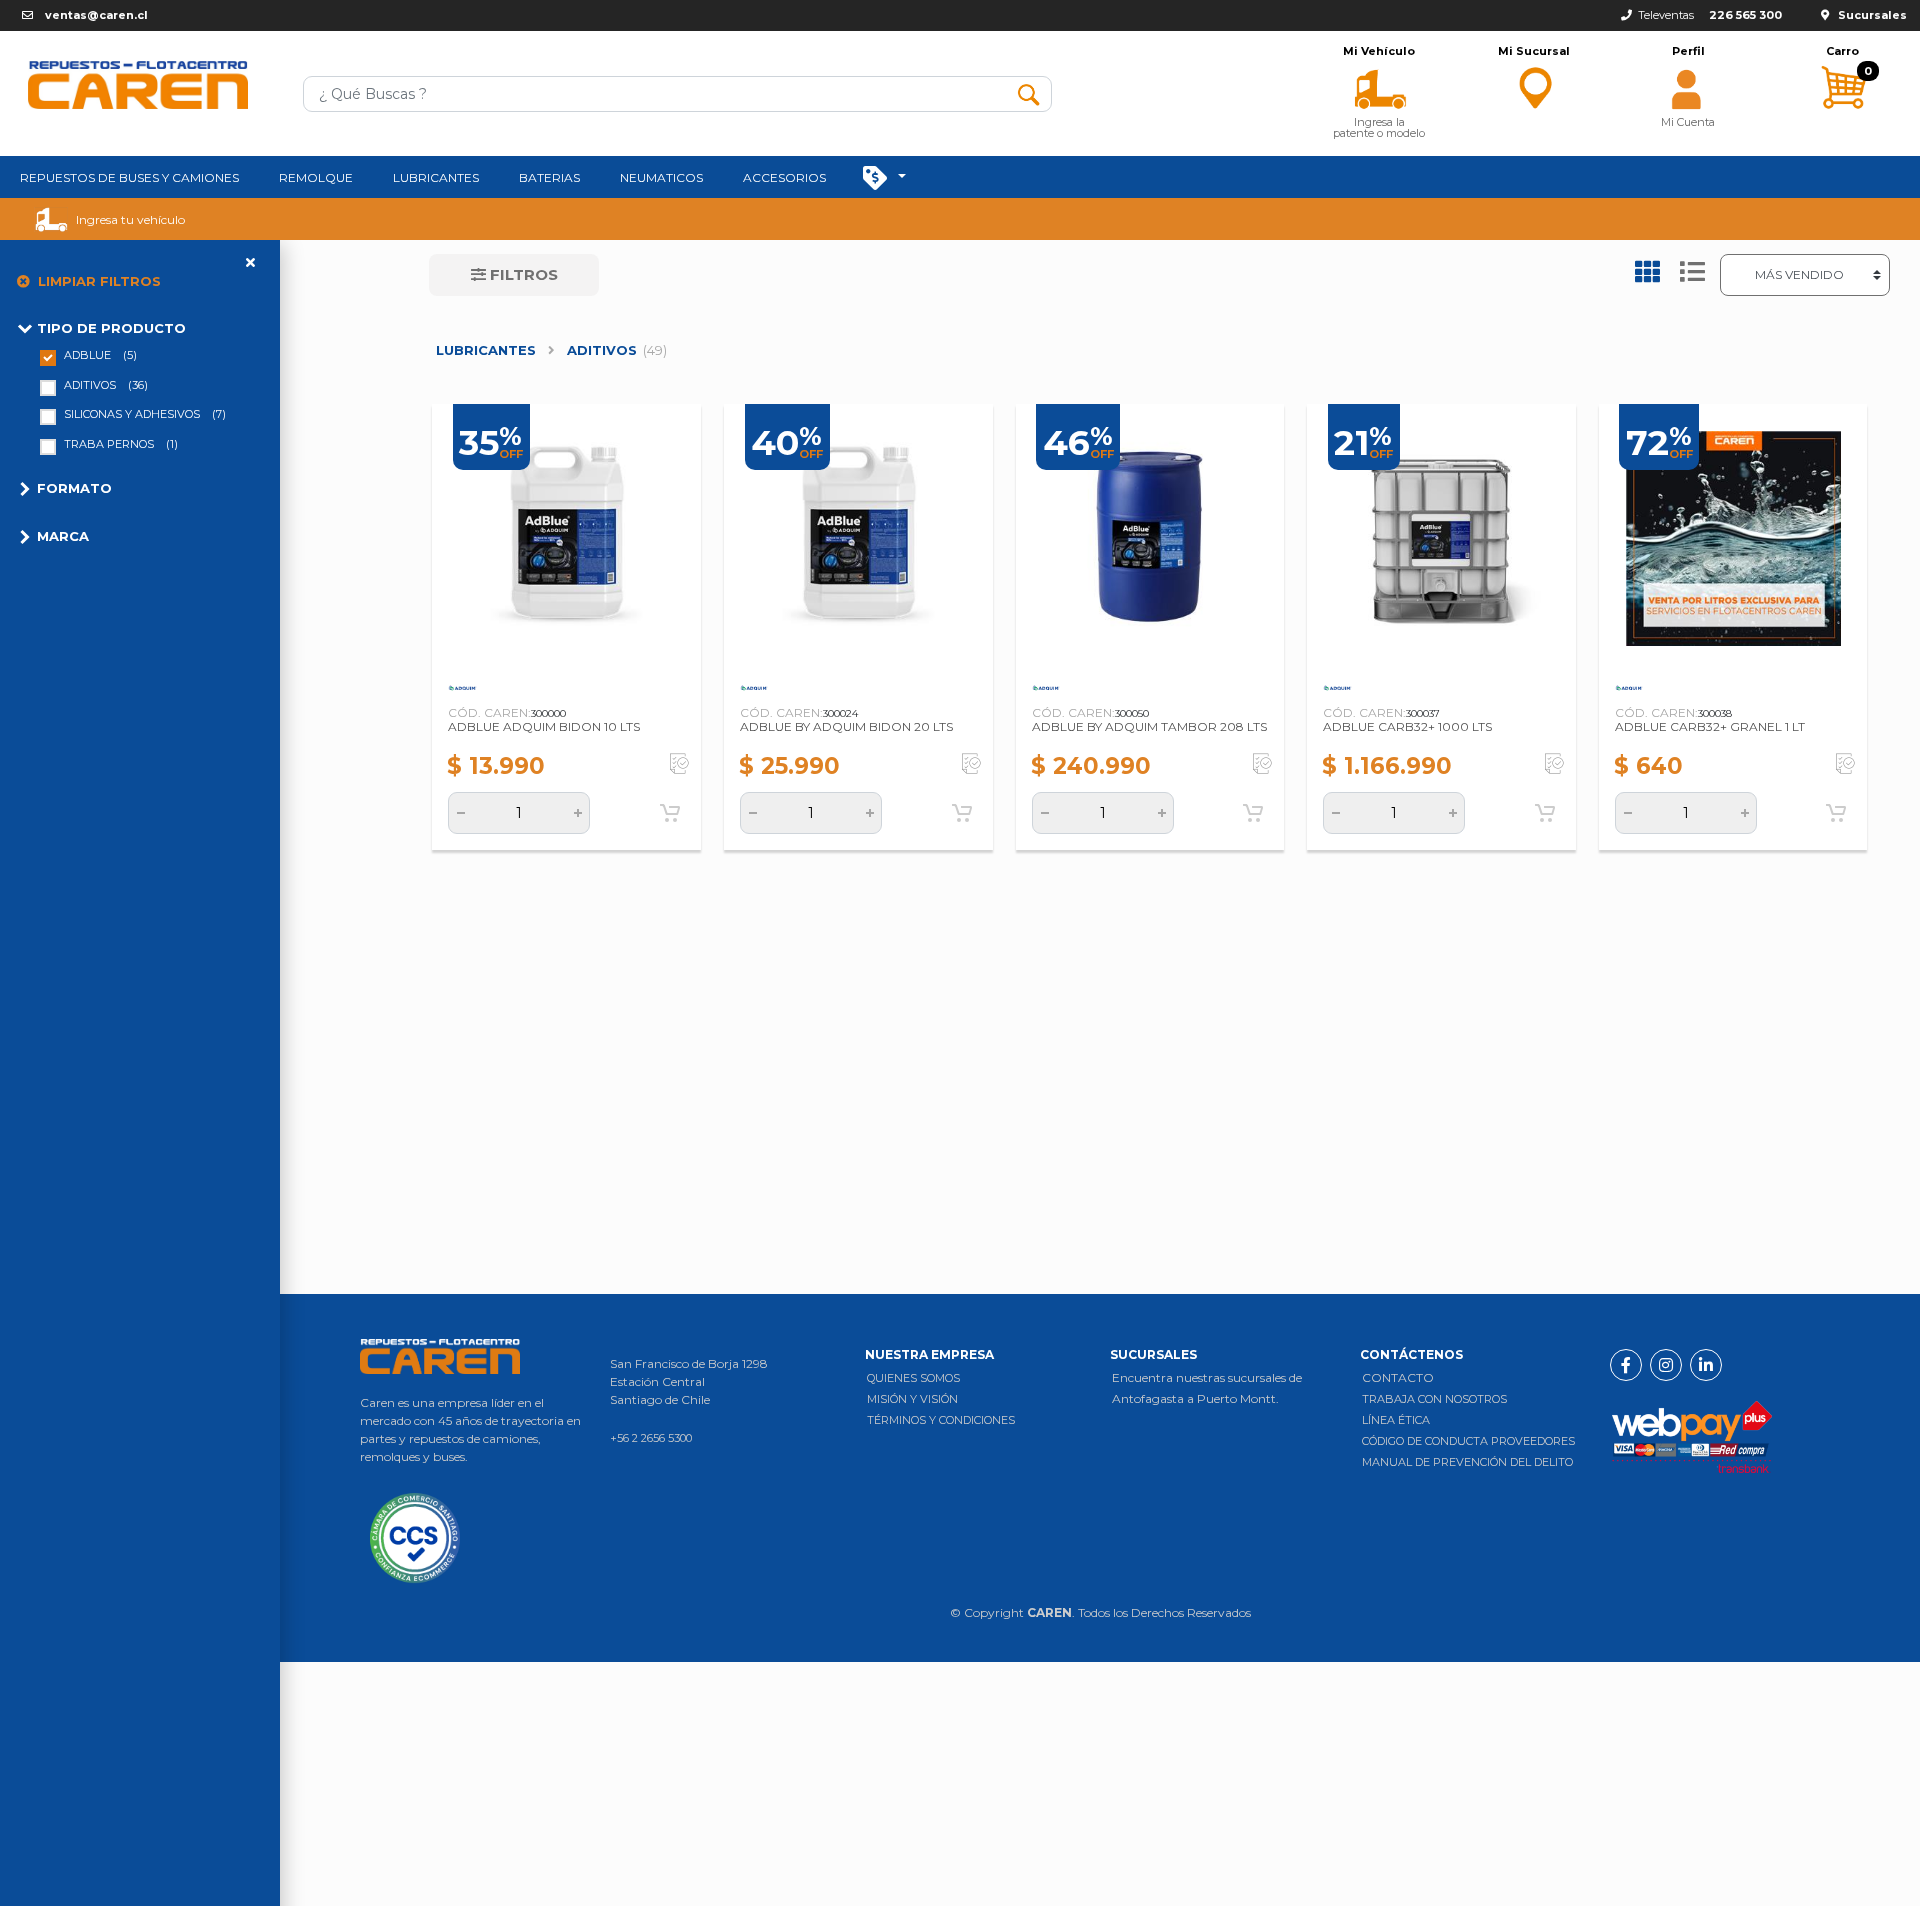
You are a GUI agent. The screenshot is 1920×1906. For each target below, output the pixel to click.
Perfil (1688, 51)
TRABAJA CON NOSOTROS (1434, 1399)
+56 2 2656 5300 (651, 1438)
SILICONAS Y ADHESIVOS (145, 414)
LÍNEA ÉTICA (1396, 1420)
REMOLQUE (316, 177)
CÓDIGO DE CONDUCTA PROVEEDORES (1468, 1441)
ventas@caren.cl (96, 15)
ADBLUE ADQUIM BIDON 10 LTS (544, 726)
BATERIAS (549, 177)
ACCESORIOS (784, 177)
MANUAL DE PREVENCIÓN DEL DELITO (1467, 1462)
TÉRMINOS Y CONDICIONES (941, 1420)
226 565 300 (1745, 15)
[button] (1379, 87)
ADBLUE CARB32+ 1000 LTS (1407, 726)
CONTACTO (1398, 1377)
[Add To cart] (670, 813)
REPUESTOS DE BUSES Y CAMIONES (129, 177)
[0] (1843, 127)
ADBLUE (100, 355)
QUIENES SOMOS (913, 1378)
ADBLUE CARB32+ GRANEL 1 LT (1710, 726)
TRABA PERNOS (121, 444)
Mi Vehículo (1379, 51)
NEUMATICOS (661, 177)
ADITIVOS (106, 385)
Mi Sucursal (1534, 51)
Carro (1842, 51)
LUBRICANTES (436, 177)
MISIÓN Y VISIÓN (912, 1399)
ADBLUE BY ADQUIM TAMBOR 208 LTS (1149, 726)
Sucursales (1872, 15)
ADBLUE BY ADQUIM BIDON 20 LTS (846, 726)
